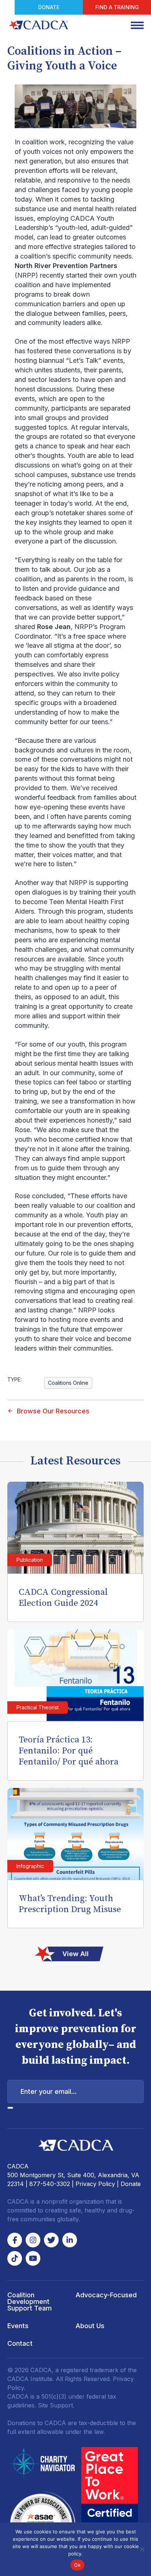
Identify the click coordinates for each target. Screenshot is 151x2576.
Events (18, 2326)
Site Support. (56, 2405)
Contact (20, 2343)
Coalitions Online (68, 1383)
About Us (90, 2326)
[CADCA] (38, 25)
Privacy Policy (95, 2184)
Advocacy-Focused (106, 2295)
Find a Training (117, 7)
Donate (49, 7)
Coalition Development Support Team (30, 2302)
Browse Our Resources (53, 1411)
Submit (10, 2108)
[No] (142, 2549)
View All (75, 1954)
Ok (77, 2565)
